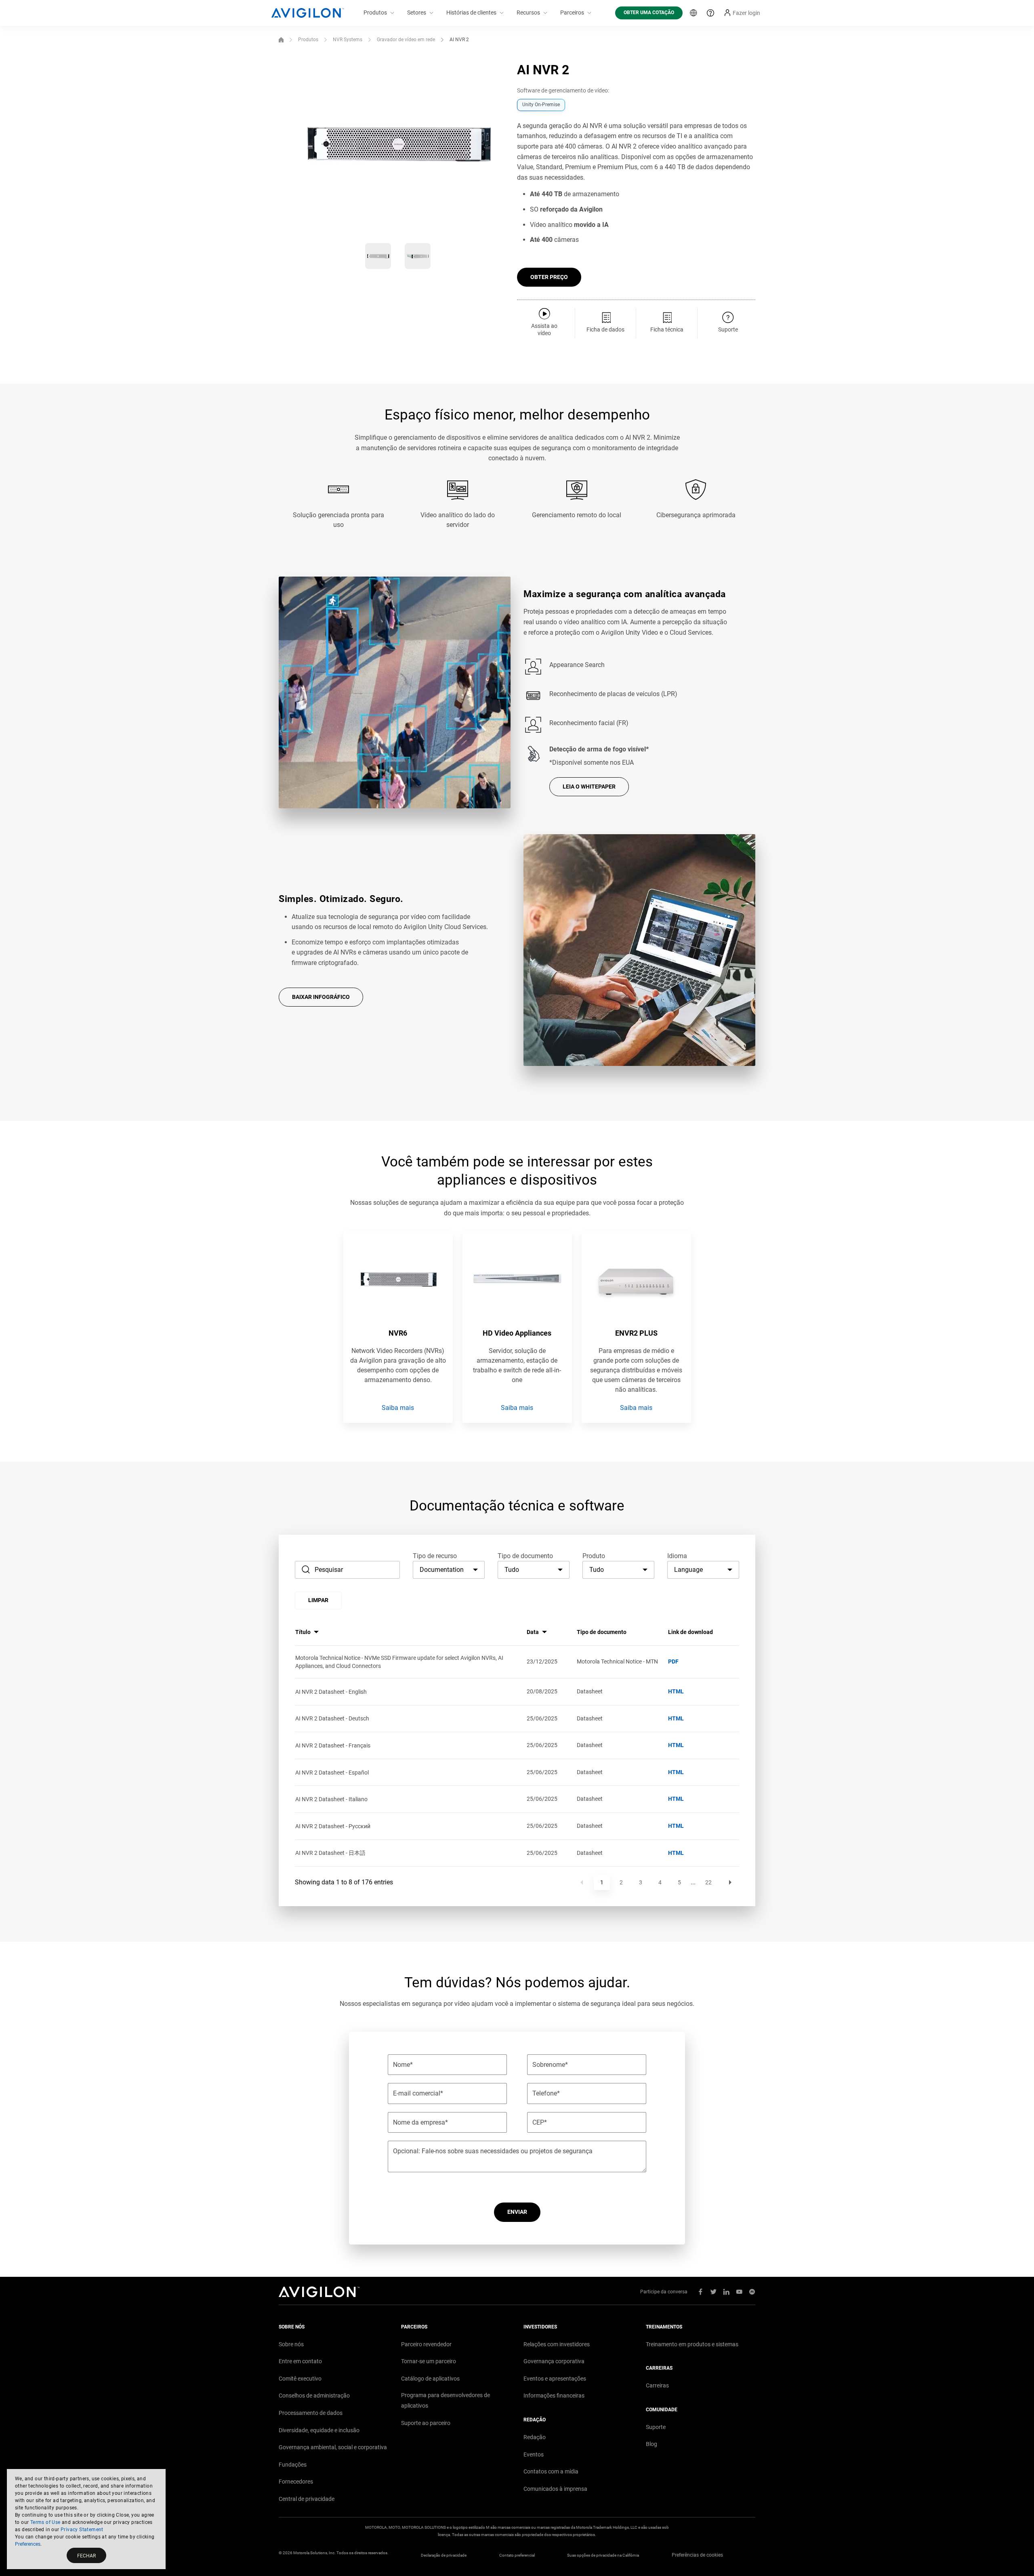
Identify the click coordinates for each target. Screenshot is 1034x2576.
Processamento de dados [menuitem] (311, 2413)
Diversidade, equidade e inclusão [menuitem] (319, 2430)
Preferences (28, 2544)
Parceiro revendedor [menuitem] (426, 2344)
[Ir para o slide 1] (378, 256)
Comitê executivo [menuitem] (300, 2379)
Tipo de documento (525, 1556)
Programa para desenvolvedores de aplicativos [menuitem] (446, 2400)
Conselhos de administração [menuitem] (314, 2396)
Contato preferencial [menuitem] (517, 2555)
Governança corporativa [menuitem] (554, 2361)
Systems (348, 40)
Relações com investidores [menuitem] (557, 2344)
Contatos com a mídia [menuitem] (551, 2471)
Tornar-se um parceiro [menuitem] (429, 2361)
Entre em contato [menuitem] (300, 2361)
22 (708, 1882)
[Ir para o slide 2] (418, 256)
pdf (673, 1661)
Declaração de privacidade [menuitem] (444, 2555)
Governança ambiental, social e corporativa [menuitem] (333, 2447)
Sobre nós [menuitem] (291, 2344)
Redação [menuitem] (535, 2437)
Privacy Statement (82, 2530)
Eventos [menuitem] (534, 2454)
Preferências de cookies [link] (697, 2555)
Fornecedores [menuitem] (296, 2482)
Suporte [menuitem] (656, 2427)
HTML (676, 1691)
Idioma (677, 1556)
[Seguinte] (730, 1882)
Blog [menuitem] (652, 2444)
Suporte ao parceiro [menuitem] (426, 2423)
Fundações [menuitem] (293, 2465)
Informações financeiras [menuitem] (554, 2396)
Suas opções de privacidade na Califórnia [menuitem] (603, 2555)
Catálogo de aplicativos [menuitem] (430, 2379)
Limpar (318, 1600)
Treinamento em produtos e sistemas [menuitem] (692, 2344)
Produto (594, 1556)
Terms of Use (45, 2522)
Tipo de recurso (435, 1556)
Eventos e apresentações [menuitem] (555, 2379)
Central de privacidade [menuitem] (307, 2499)
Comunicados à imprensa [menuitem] (555, 2489)
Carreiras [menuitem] (657, 2385)
